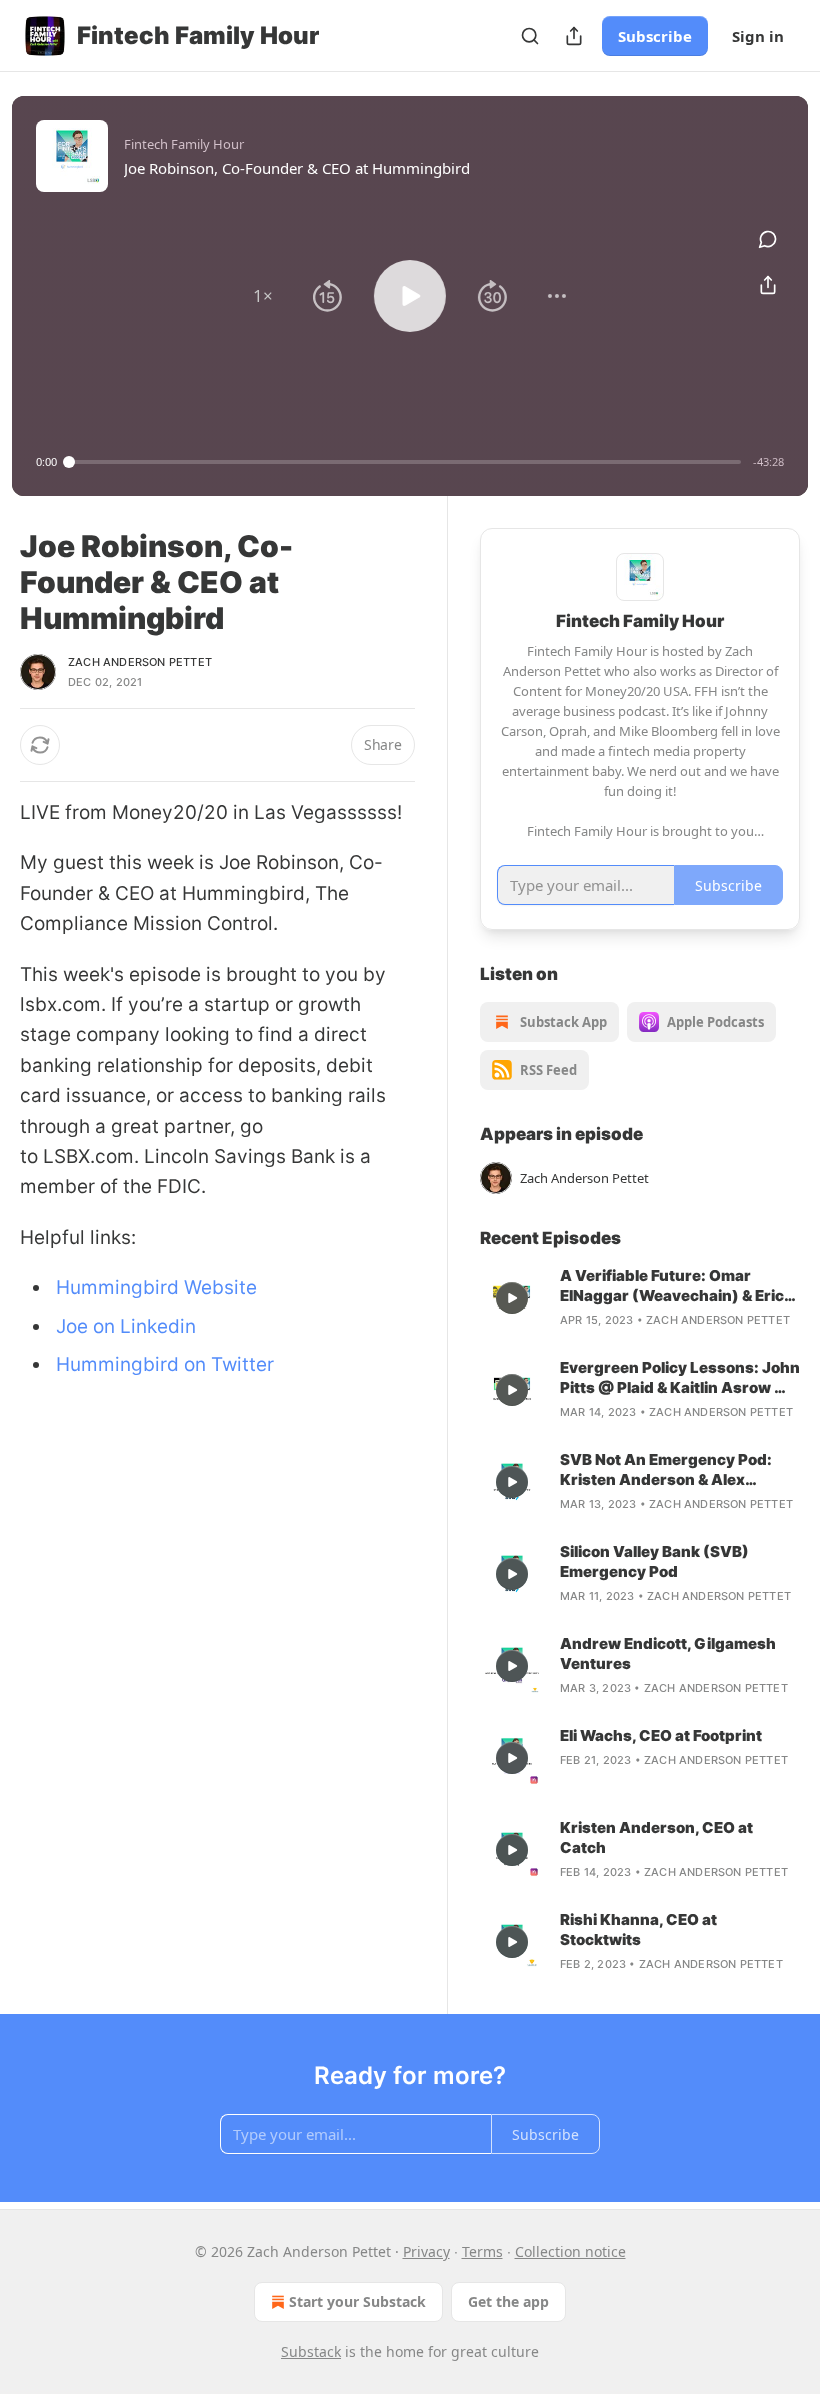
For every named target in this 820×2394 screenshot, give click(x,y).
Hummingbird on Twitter (165, 1364)
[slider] (405, 462)
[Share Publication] (574, 36)
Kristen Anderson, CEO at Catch (656, 1837)
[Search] (530, 36)
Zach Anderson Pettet (140, 662)
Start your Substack (357, 2301)
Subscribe (655, 36)
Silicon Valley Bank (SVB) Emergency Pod (654, 1561)
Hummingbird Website (156, 1287)
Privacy (426, 2251)
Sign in (758, 36)
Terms (482, 2251)
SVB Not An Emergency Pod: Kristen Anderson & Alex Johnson (666, 1470)
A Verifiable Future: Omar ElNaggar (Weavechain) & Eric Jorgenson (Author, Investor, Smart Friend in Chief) (672, 1286)
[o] (512, 1298)
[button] (263, 296)
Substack (311, 2351)
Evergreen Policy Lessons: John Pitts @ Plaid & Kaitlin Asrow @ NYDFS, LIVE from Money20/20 (680, 1378)
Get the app (508, 2301)
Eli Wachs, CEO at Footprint (661, 1735)
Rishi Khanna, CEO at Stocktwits (638, 1929)
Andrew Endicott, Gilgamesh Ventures (668, 1653)
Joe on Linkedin (126, 1326)
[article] (640, 1298)
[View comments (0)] (768, 239)
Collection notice (570, 2251)
